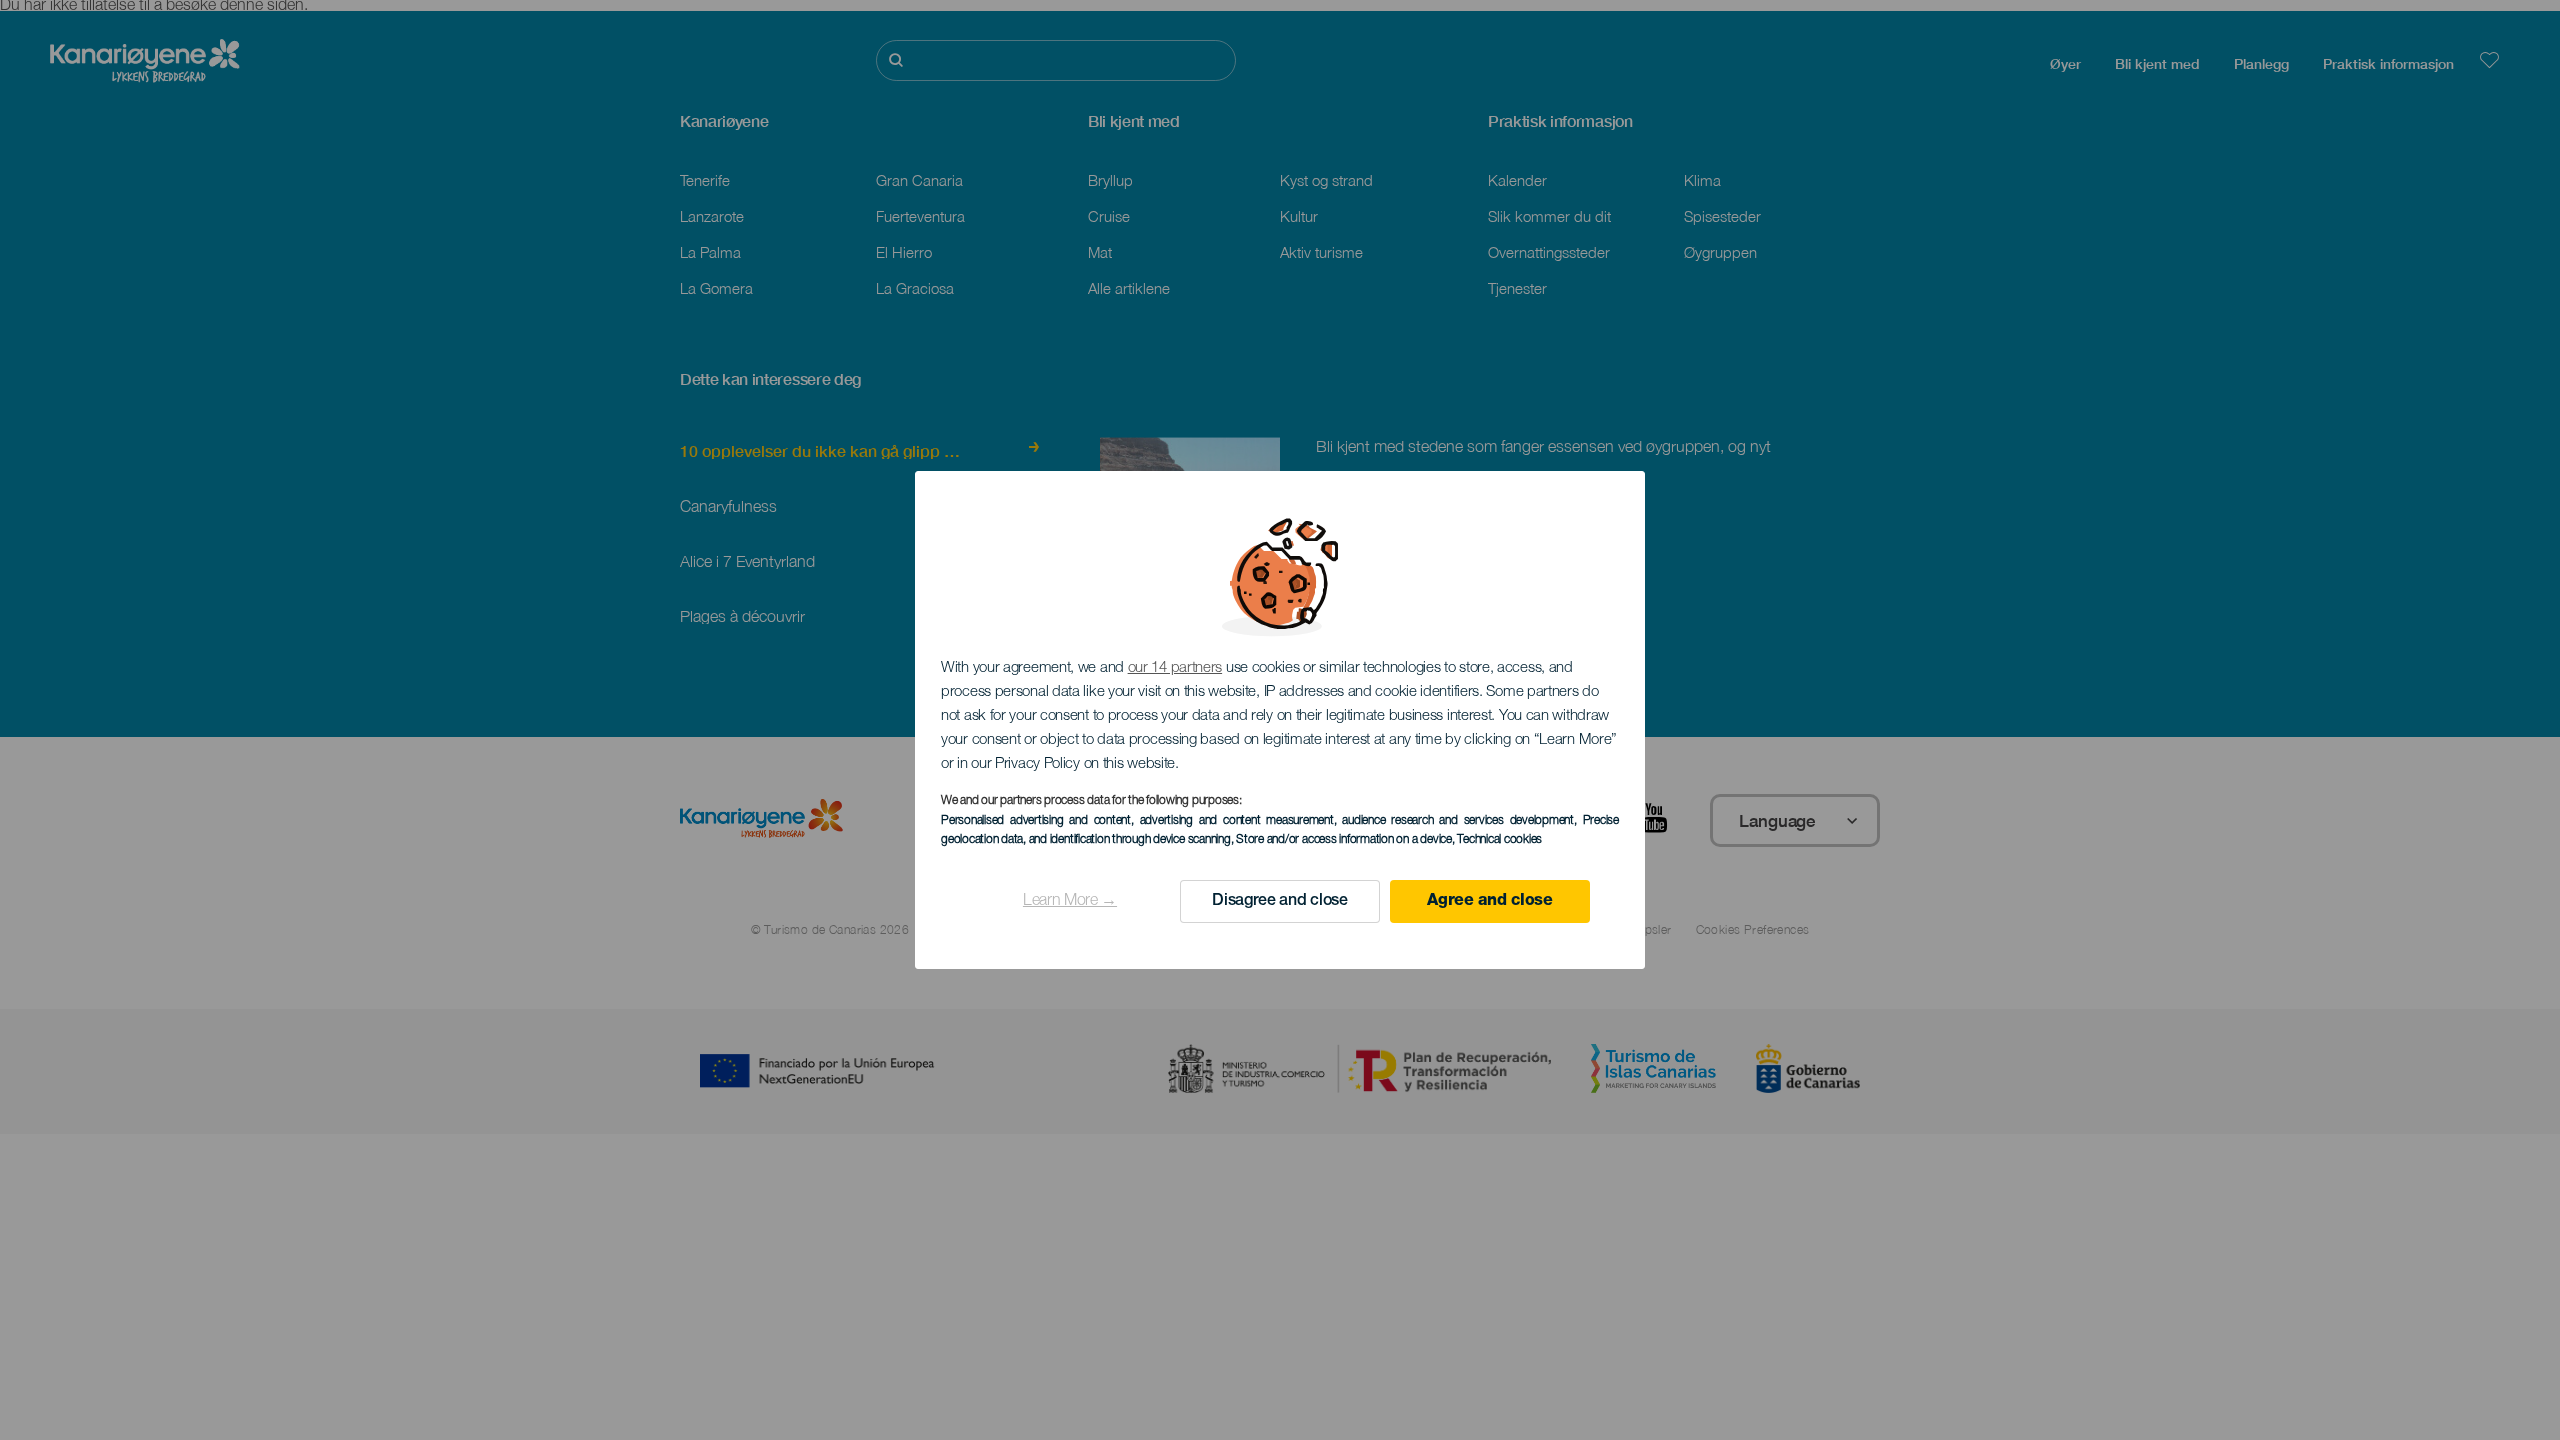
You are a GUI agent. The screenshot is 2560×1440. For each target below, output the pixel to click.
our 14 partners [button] (1175, 668)
